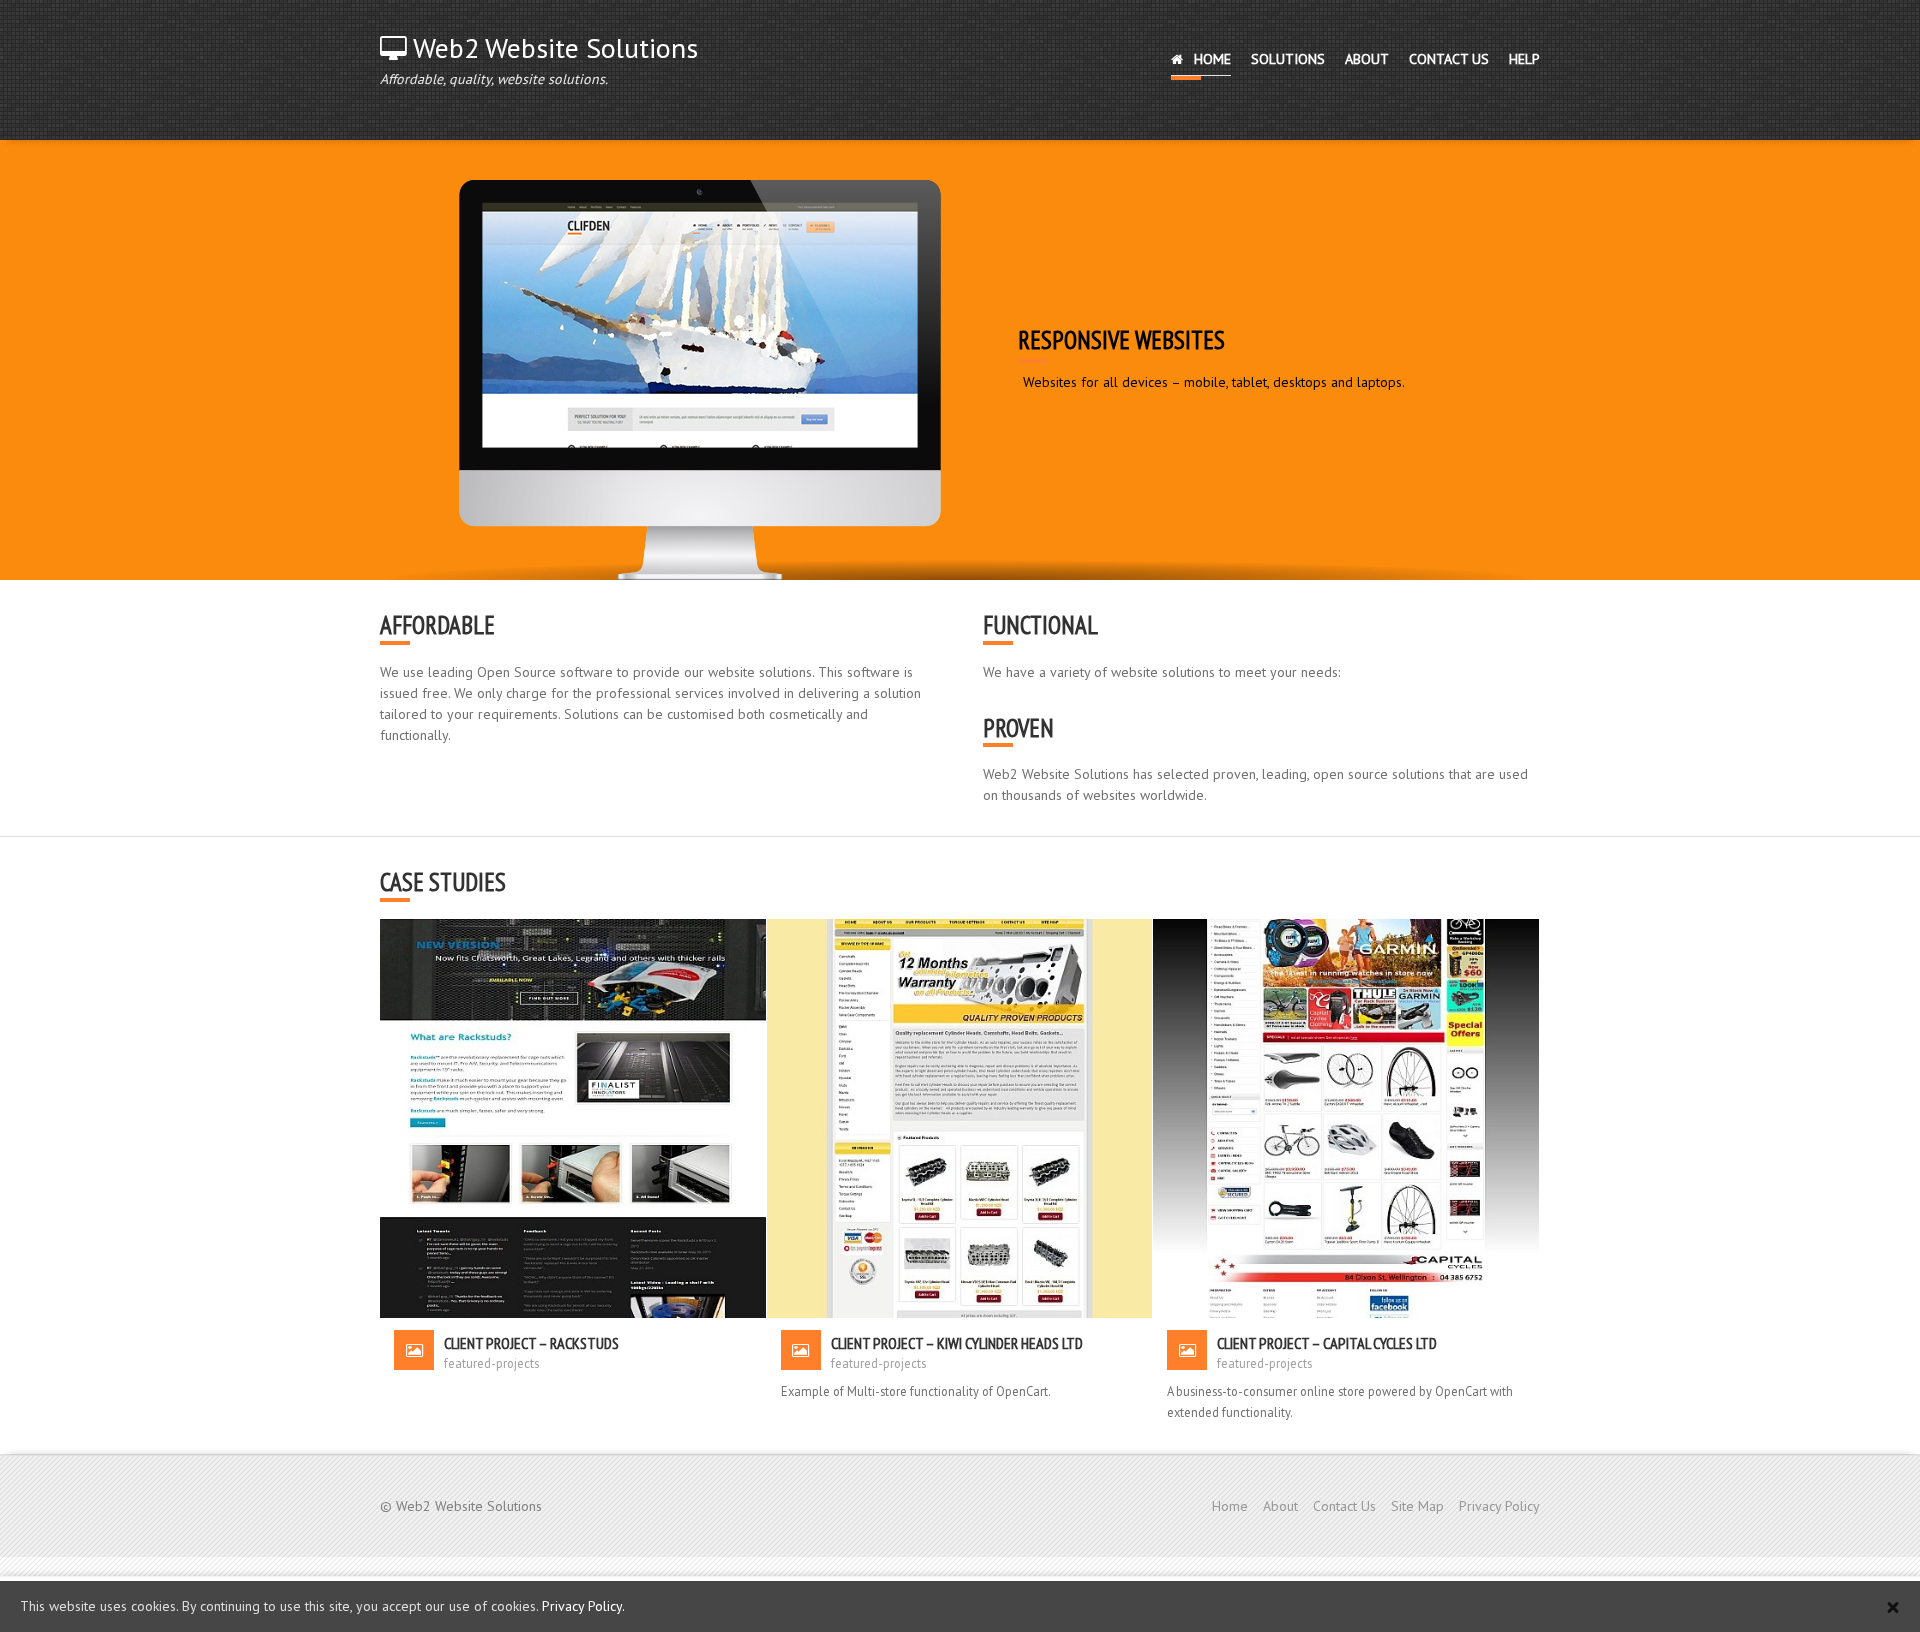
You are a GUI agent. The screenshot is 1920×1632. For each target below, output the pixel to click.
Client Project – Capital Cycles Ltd (1327, 1343)
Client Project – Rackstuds (531, 1343)
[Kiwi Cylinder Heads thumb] (960, 1117)
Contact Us (1344, 1506)
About (1280, 1506)
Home (1230, 1506)
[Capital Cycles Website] (1346, 1117)
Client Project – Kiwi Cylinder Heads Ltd (957, 1343)
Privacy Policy (1499, 1506)
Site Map (1417, 1506)
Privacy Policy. (583, 1606)
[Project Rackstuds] (573, 1117)
